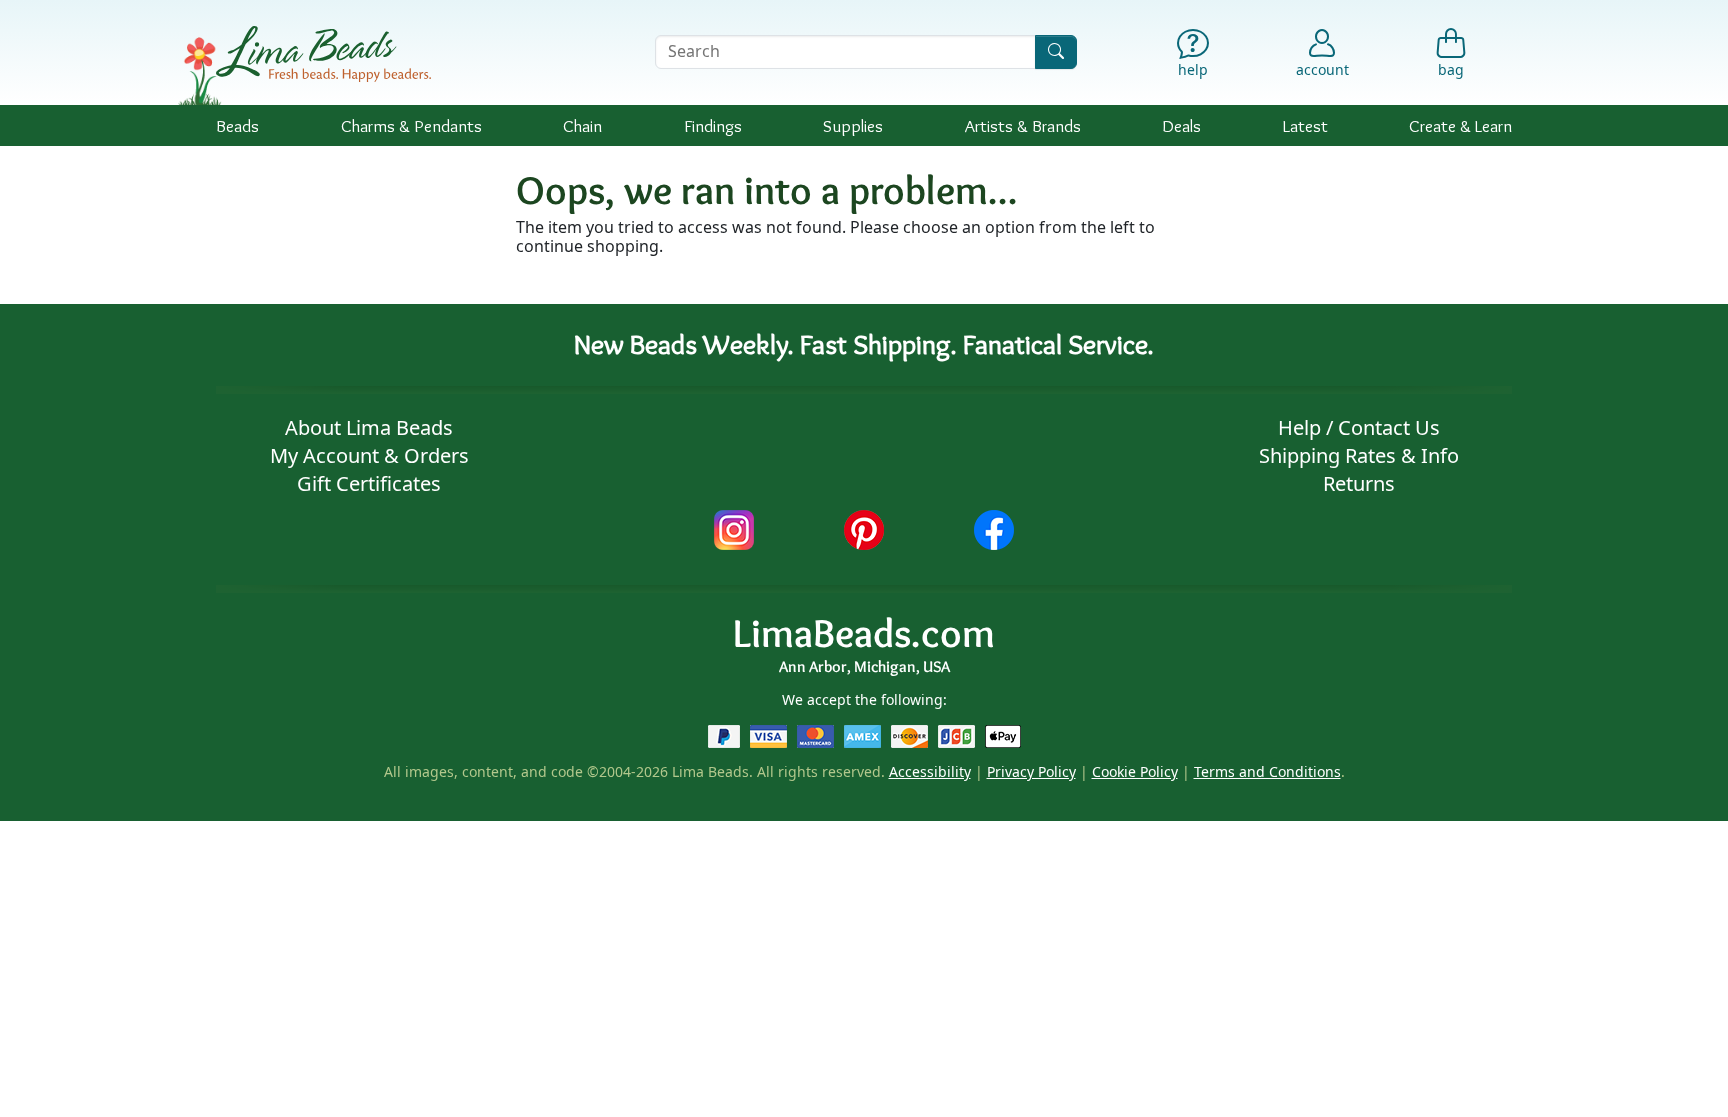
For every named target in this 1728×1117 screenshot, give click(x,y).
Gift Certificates (369, 483)
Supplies (853, 125)
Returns (1359, 483)
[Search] (1056, 51)
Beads (237, 125)
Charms (411, 125)
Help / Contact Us (1359, 427)
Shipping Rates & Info (1359, 455)
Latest (1305, 125)
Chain (582, 125)
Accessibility (930, 771)
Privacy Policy (1031, 771)
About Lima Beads (369, 427)
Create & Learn (1460, 125)
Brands (1023, 125)
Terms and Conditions (1267, 771)
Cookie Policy (1135, 771)
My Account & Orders (369, 455)
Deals (1181, 125)
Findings (713, 125)
